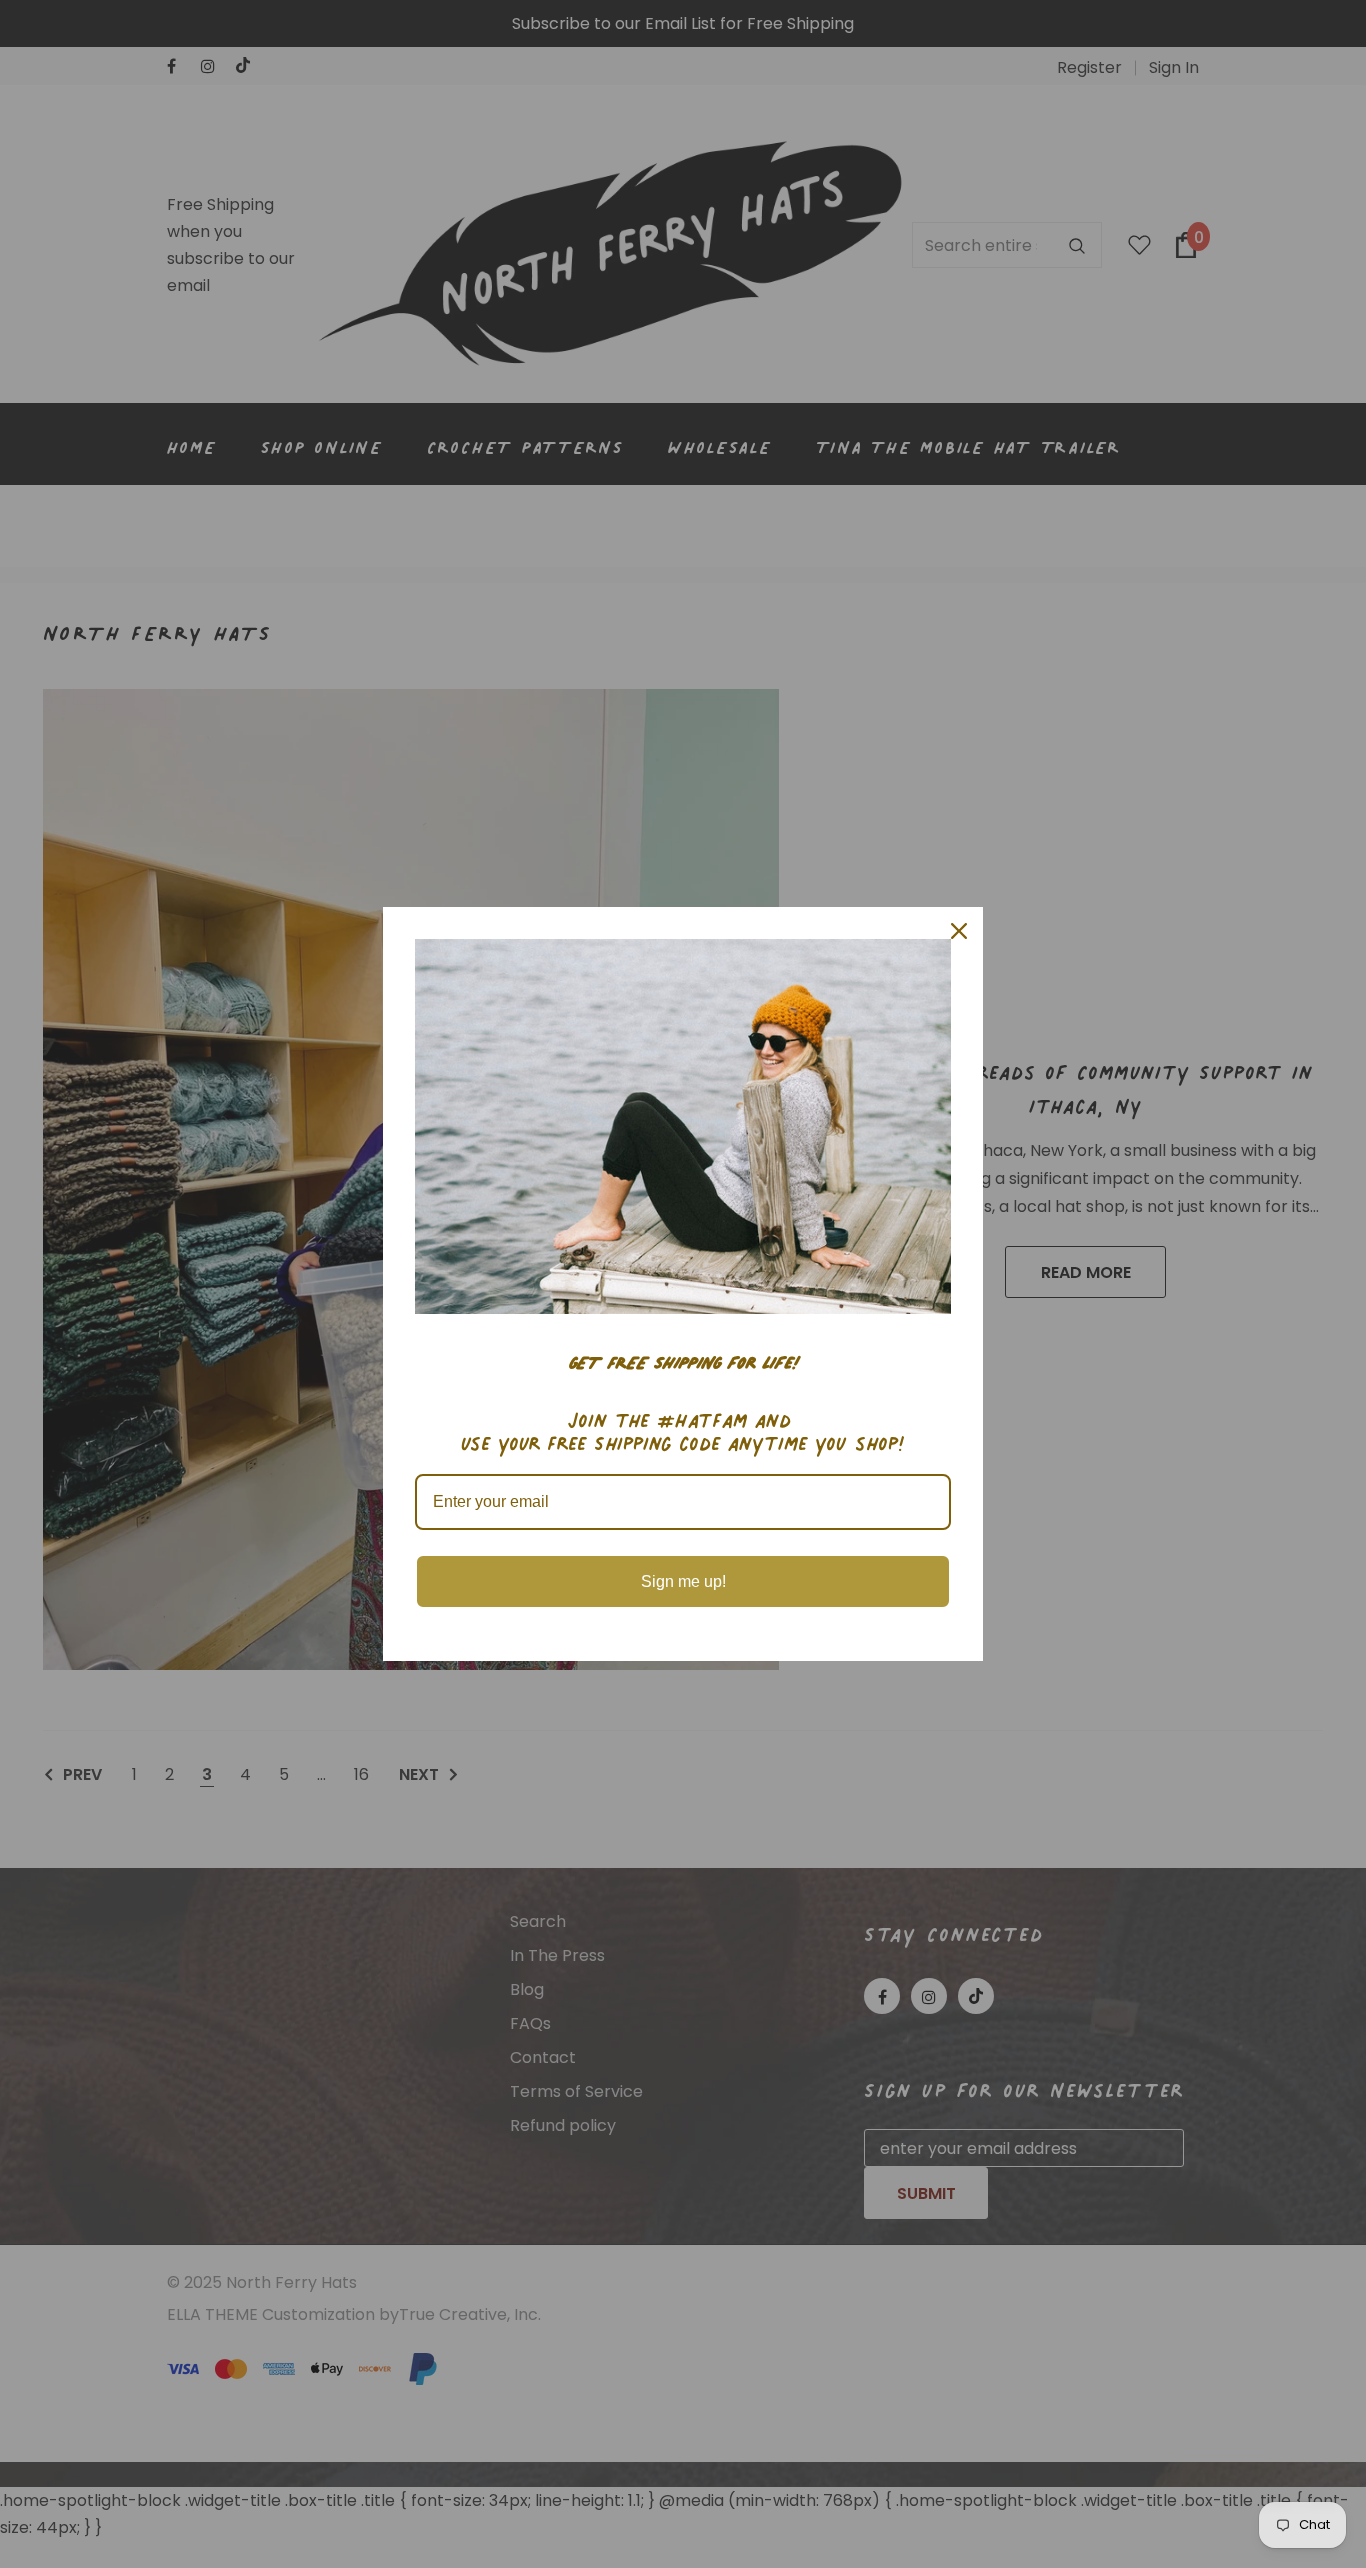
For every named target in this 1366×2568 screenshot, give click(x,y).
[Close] (959, 931)
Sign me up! (683, 1581)
